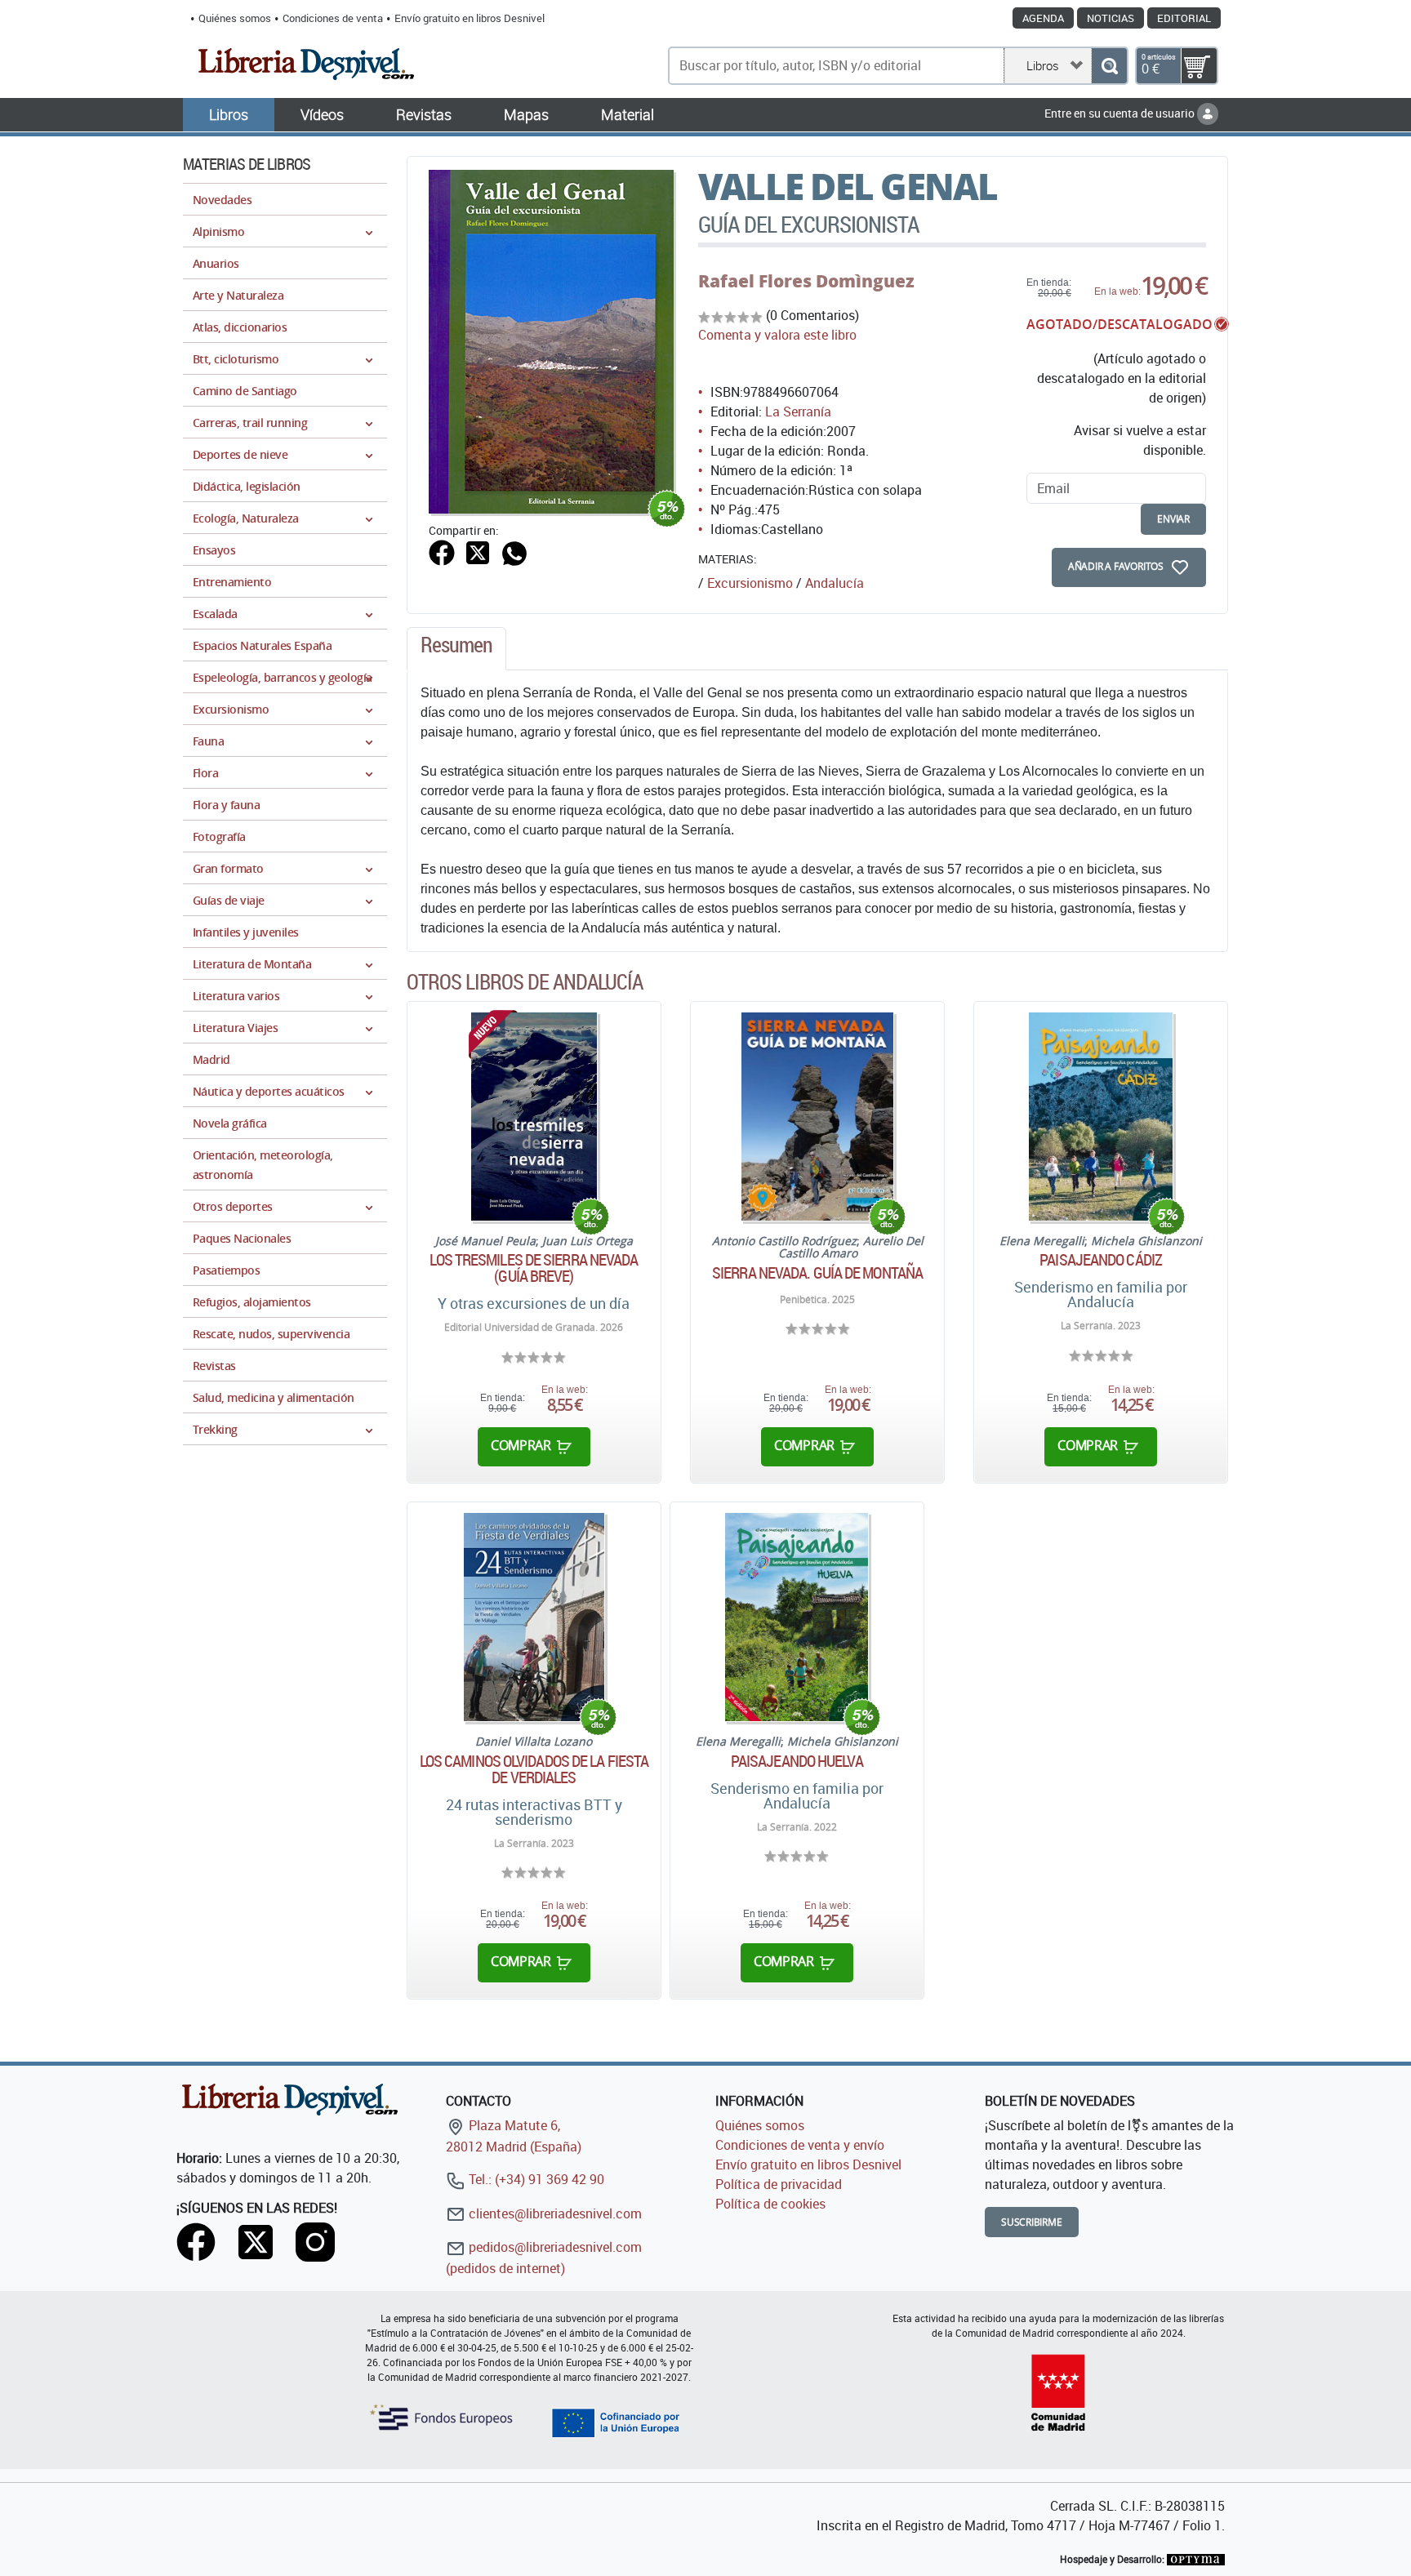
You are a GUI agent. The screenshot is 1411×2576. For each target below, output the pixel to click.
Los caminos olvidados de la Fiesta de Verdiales (534, 1769)
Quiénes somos (235, 18)
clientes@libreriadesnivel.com (554, 2213)
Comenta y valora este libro (777, 335)
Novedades (222, 200)
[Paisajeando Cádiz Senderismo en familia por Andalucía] (1101, 1117)
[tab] (456, 649)
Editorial (1184, 18)
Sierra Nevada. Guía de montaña (817, 1273)
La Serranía (798, 412)
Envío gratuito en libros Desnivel (470, 18)
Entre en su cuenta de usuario (1121, 113)
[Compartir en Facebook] (442, 551)
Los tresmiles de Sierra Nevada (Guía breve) (534, 1268)
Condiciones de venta (333, 18)
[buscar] (1109, 66)
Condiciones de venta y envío (800, 2145)
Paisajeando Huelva (797, 1761)
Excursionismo (750, 583)
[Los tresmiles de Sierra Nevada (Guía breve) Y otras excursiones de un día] (534, 1117)
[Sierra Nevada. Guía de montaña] (817, 1117)
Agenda (1043, 18)
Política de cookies (770, 2204)
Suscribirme (1032, 2222)
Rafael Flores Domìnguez (806, 281)
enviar (1173, 519)
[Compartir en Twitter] (478, 551)
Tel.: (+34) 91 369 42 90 (535, 2179)
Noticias (1111, 18)
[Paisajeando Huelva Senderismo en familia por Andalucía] (797, 1617)
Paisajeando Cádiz (1101, 1260)
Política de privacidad (779, 2184)
